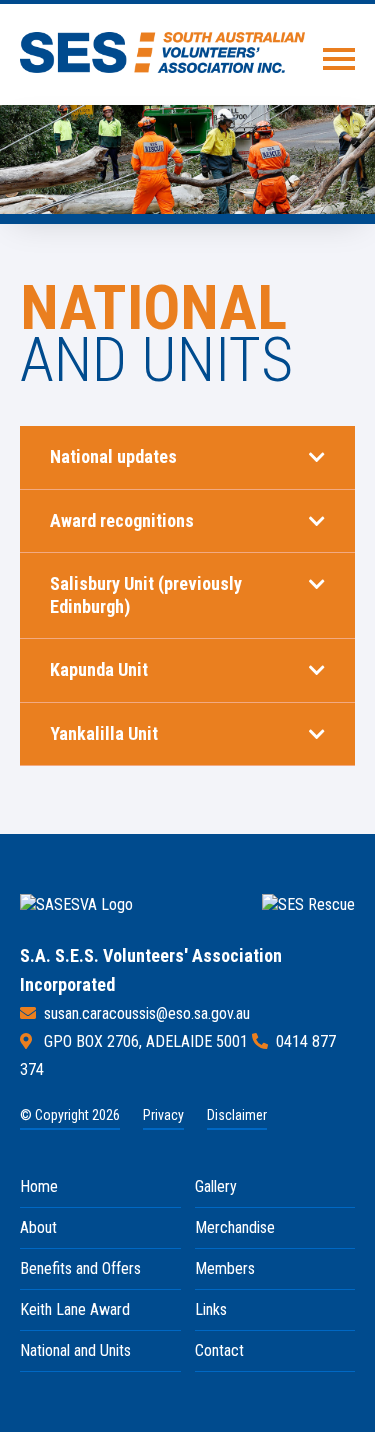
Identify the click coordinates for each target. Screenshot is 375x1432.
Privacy (163, 1115)
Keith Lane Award (75, 1309)
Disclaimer (237, 1115)
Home (39, 1186)
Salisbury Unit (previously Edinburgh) (146, 594)
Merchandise (235, 1227)
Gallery (216, 1186)
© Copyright (70, 1115)
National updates (113, 456)
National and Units (75, 1350)
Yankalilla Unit (104, 733)
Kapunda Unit (99, 669)
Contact (219, 1350)
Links (211, 1309)
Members (225, 1268)
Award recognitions (122, 520)
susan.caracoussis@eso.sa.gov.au (147, 1013)
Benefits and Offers (80, 1268)
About (38, 1227)
